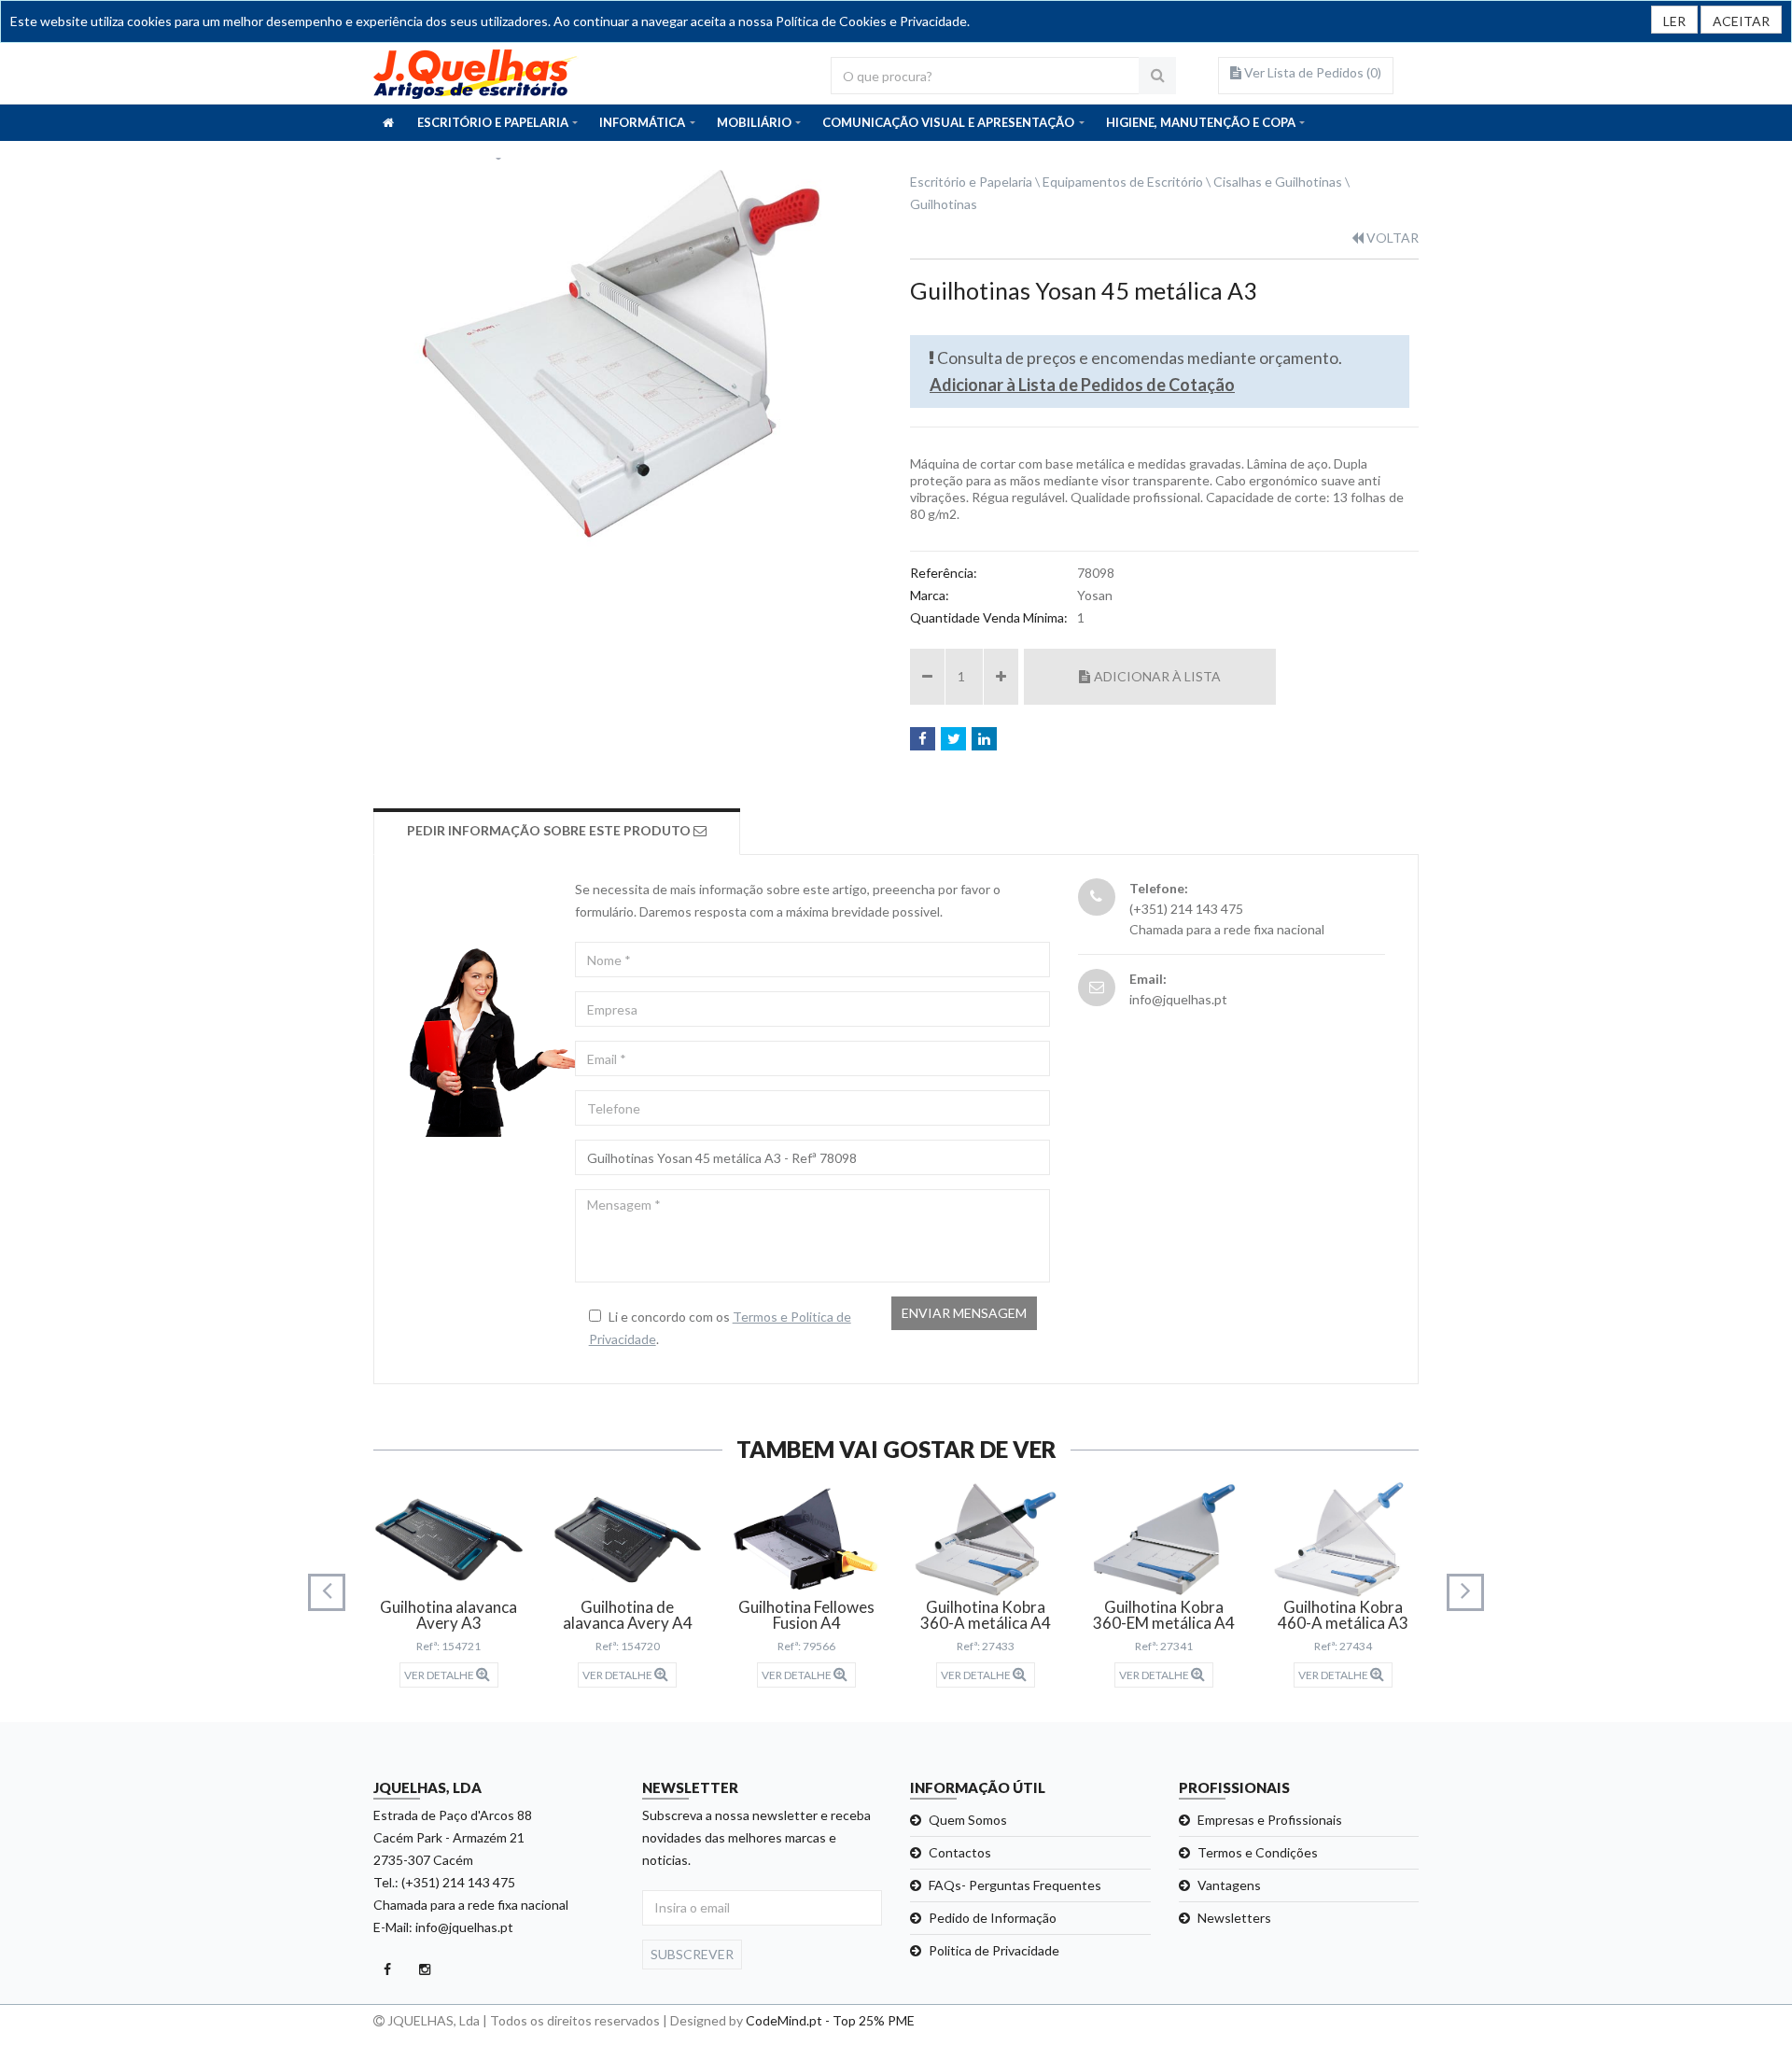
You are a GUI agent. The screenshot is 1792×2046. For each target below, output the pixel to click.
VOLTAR (1391, 238)
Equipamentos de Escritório (1123, 182)
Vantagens (1229, 1885)
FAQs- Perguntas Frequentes (1015, 1885)
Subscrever (692, 1954)
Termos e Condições (1258, 1852)
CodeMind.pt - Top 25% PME (830, 2020)
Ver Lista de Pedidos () (1311, 72)
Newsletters (1234, 1918)
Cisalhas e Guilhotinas (1278, 182)
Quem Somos (968, 1820)
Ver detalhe (440, 1675)
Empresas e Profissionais (1270, 1820)
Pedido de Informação (993, 1918)
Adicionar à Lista (1157, 676)
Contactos (960, 1852)
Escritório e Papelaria (971, 182)
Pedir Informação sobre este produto (550, 830)
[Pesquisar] (1157, 76)
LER (1674, 21)
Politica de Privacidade (994, 1950)
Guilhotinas (944, 204)
